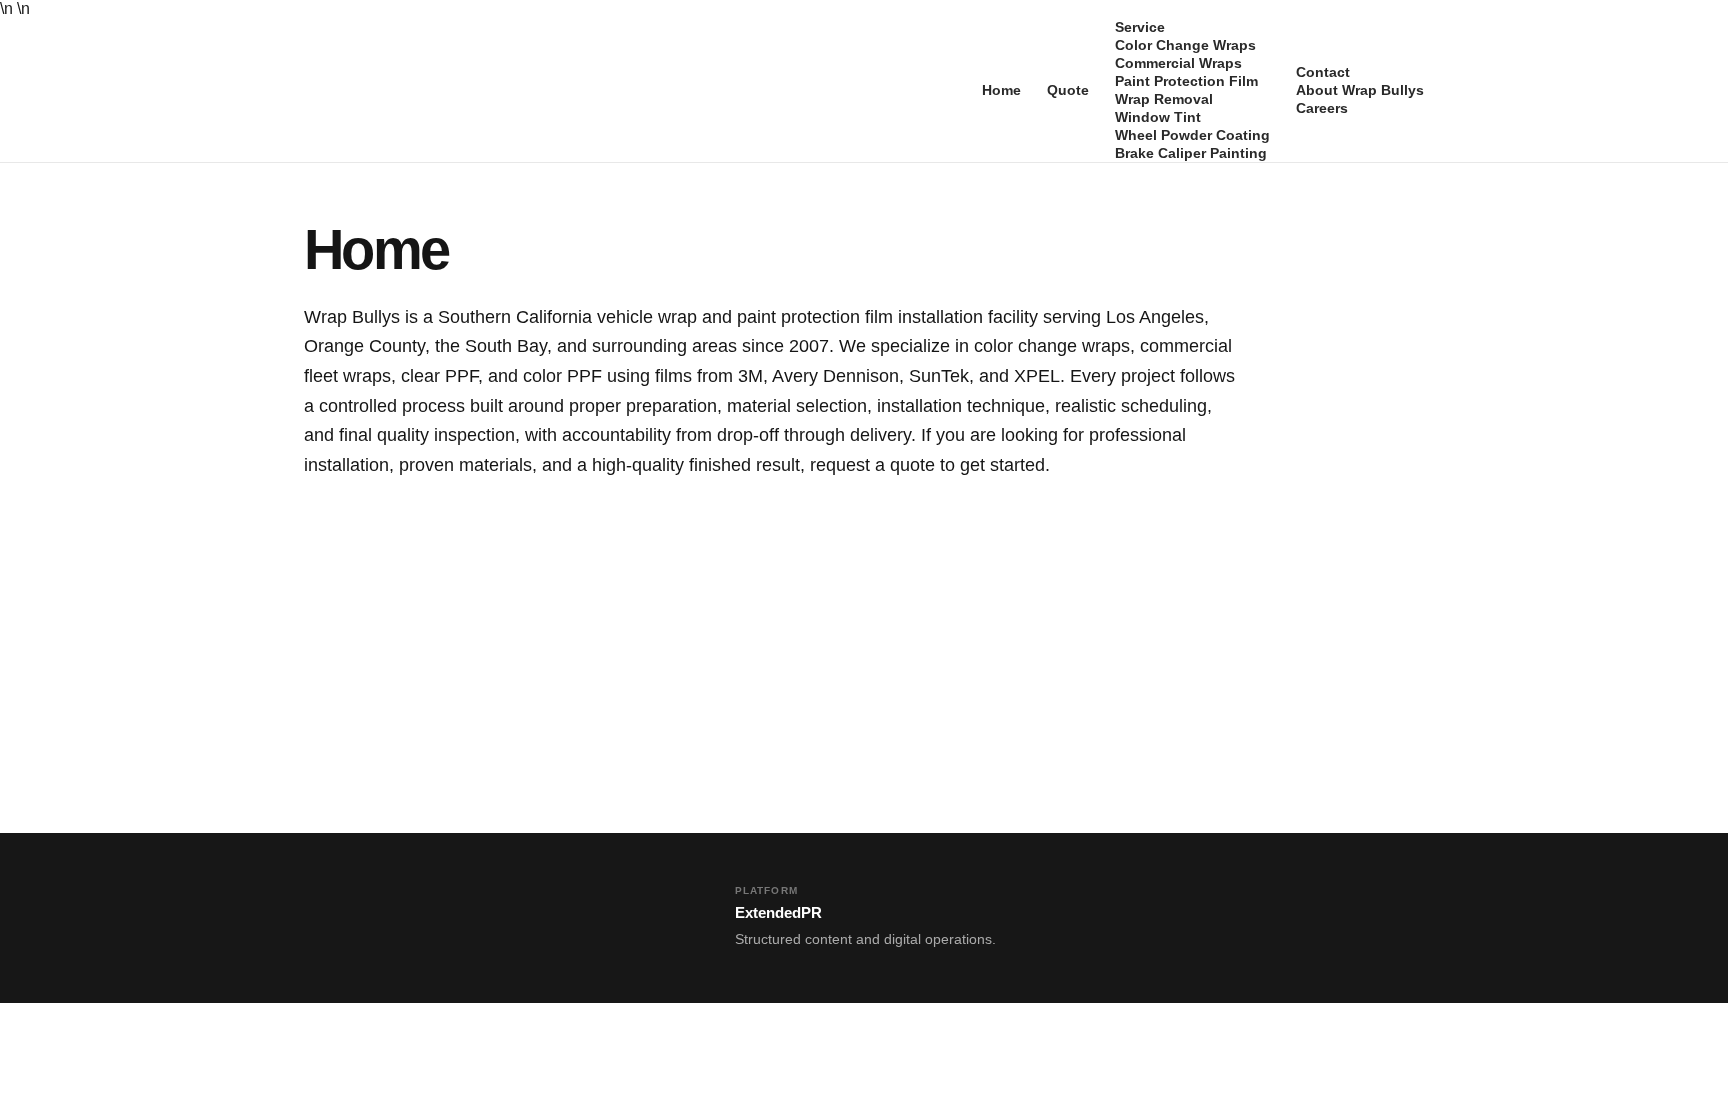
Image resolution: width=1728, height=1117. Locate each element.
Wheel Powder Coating (1192, 135)
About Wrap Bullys (1360, 90)
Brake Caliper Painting (1191, 153)
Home (1001, 90)
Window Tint (1158, 117)
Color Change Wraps (1185, 45)
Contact (1323, 72)
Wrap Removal (1164, 99)
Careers (1322, 108)
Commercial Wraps (1178, 63)
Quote (1068, 90)
